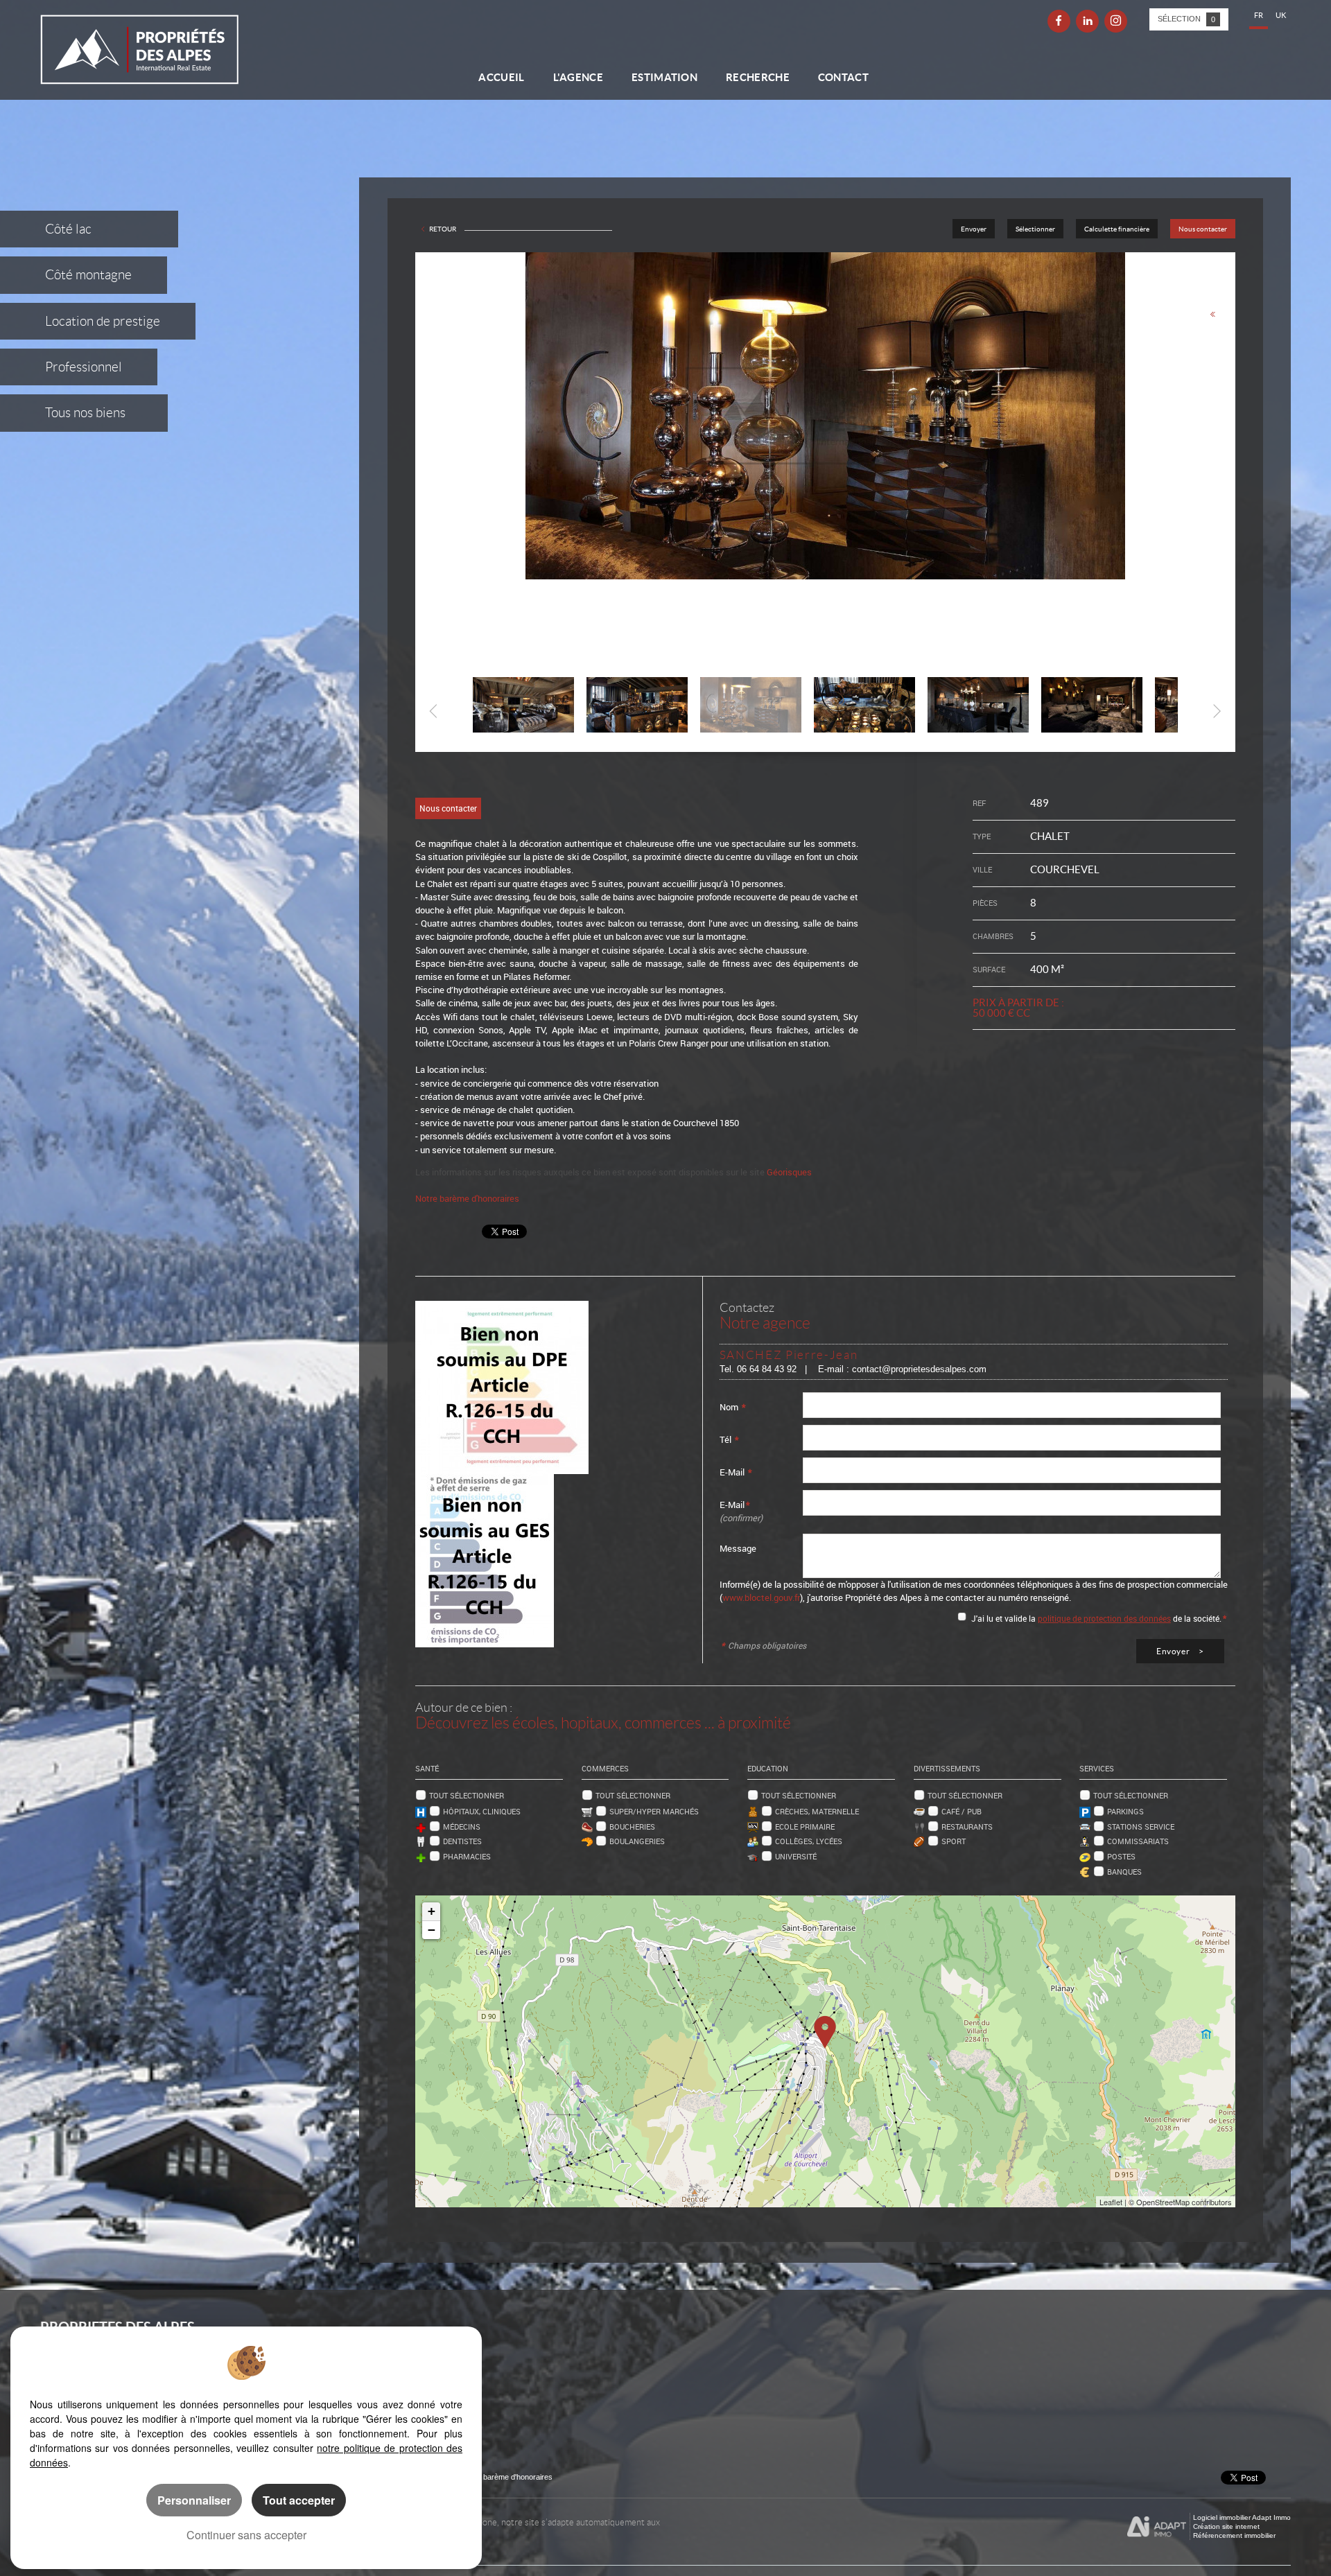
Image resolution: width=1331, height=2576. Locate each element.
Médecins (462, 1826)
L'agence (578, 77)
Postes (1121, 1856)
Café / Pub (962, 1811)
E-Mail (736, 1472)
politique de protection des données (1104, 1618)
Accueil (501, 77)
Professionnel (84, 367)
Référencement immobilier (1234, 2535)
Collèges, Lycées (809, 1841)
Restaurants (967, 1826)
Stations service (1141, 1826)
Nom (733, 1407)
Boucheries (632, 1826)
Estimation (664, 77)
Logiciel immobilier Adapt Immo (1242, 2517)
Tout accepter (299, 2500)
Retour (443, 229)
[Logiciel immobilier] (1157, 2527)
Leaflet (1111, 2202)
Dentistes (462, 1841)
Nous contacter (1203, 229)
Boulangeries (637, 1841)
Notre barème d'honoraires (468, 1198)
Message (738, 1548)
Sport (954, 1841)
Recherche (758, 77)
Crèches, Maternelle (817, 1811)
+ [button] (432, 1911)
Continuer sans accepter (246, 2535)
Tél (729, 1439)
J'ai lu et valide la (1004, 1618)
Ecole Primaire (805, 1826)
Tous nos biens (85, 413)
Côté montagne (88, 275)
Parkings (1125, 1811)
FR (1259, 15)
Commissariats (1138, 1841)
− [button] (432, 1930)
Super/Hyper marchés (654, 1811)
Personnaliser (194, 2500)
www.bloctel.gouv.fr (761, 1597)
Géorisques (789, 1172)
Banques (1124, 1872)
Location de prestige (103, 321)
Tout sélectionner (467, 1795)
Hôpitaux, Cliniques (482, 1811)
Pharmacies (467, 1856)
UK (1281, 15)
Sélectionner (1035, 229)
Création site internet (1226, 2526)
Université (796, 1856)
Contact (843, 77)
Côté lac (68, 229)
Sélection (1186, 19)
